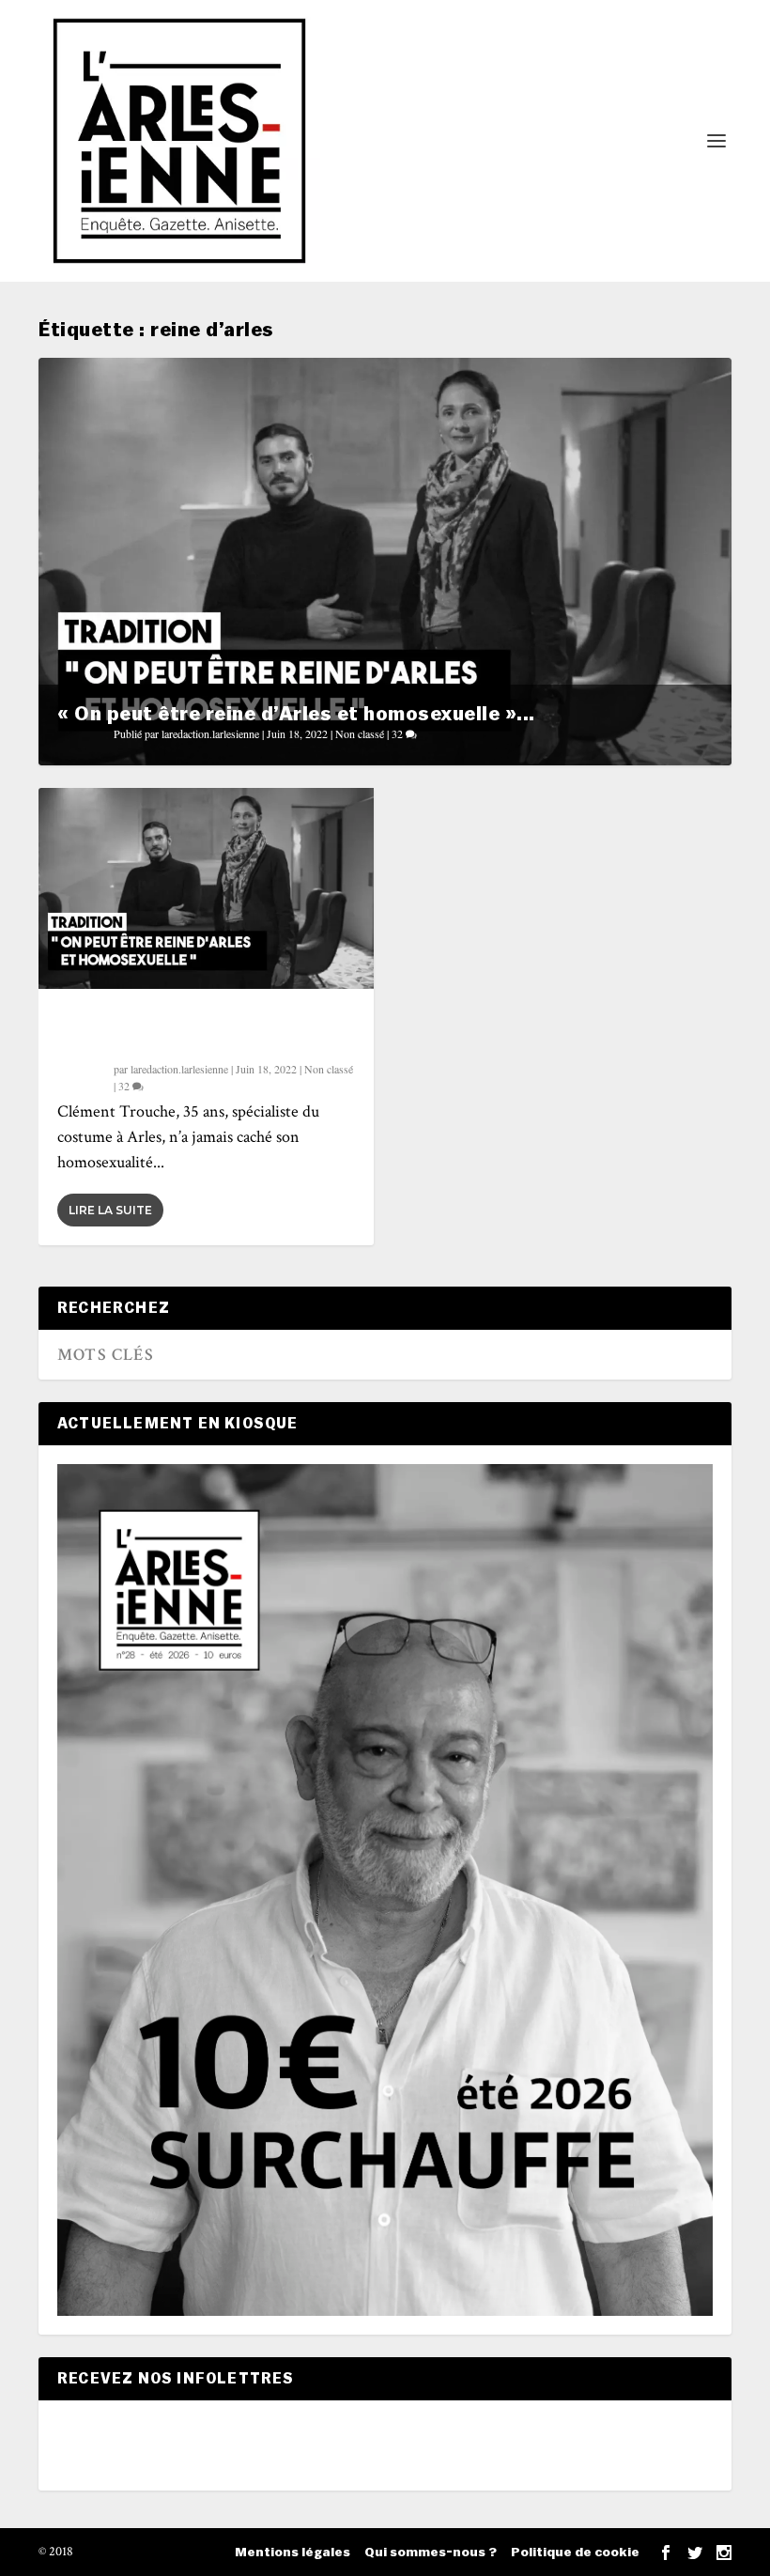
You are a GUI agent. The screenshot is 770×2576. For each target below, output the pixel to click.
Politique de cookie (575, 2553)
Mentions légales (293, 2553)
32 (399, 733)
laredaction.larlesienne (210, 733)
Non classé (360, 733)
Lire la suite (110, 1210)
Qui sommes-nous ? (431, 2553)
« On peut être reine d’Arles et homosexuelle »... (296, 714)
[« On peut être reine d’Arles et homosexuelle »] (206, 888)
